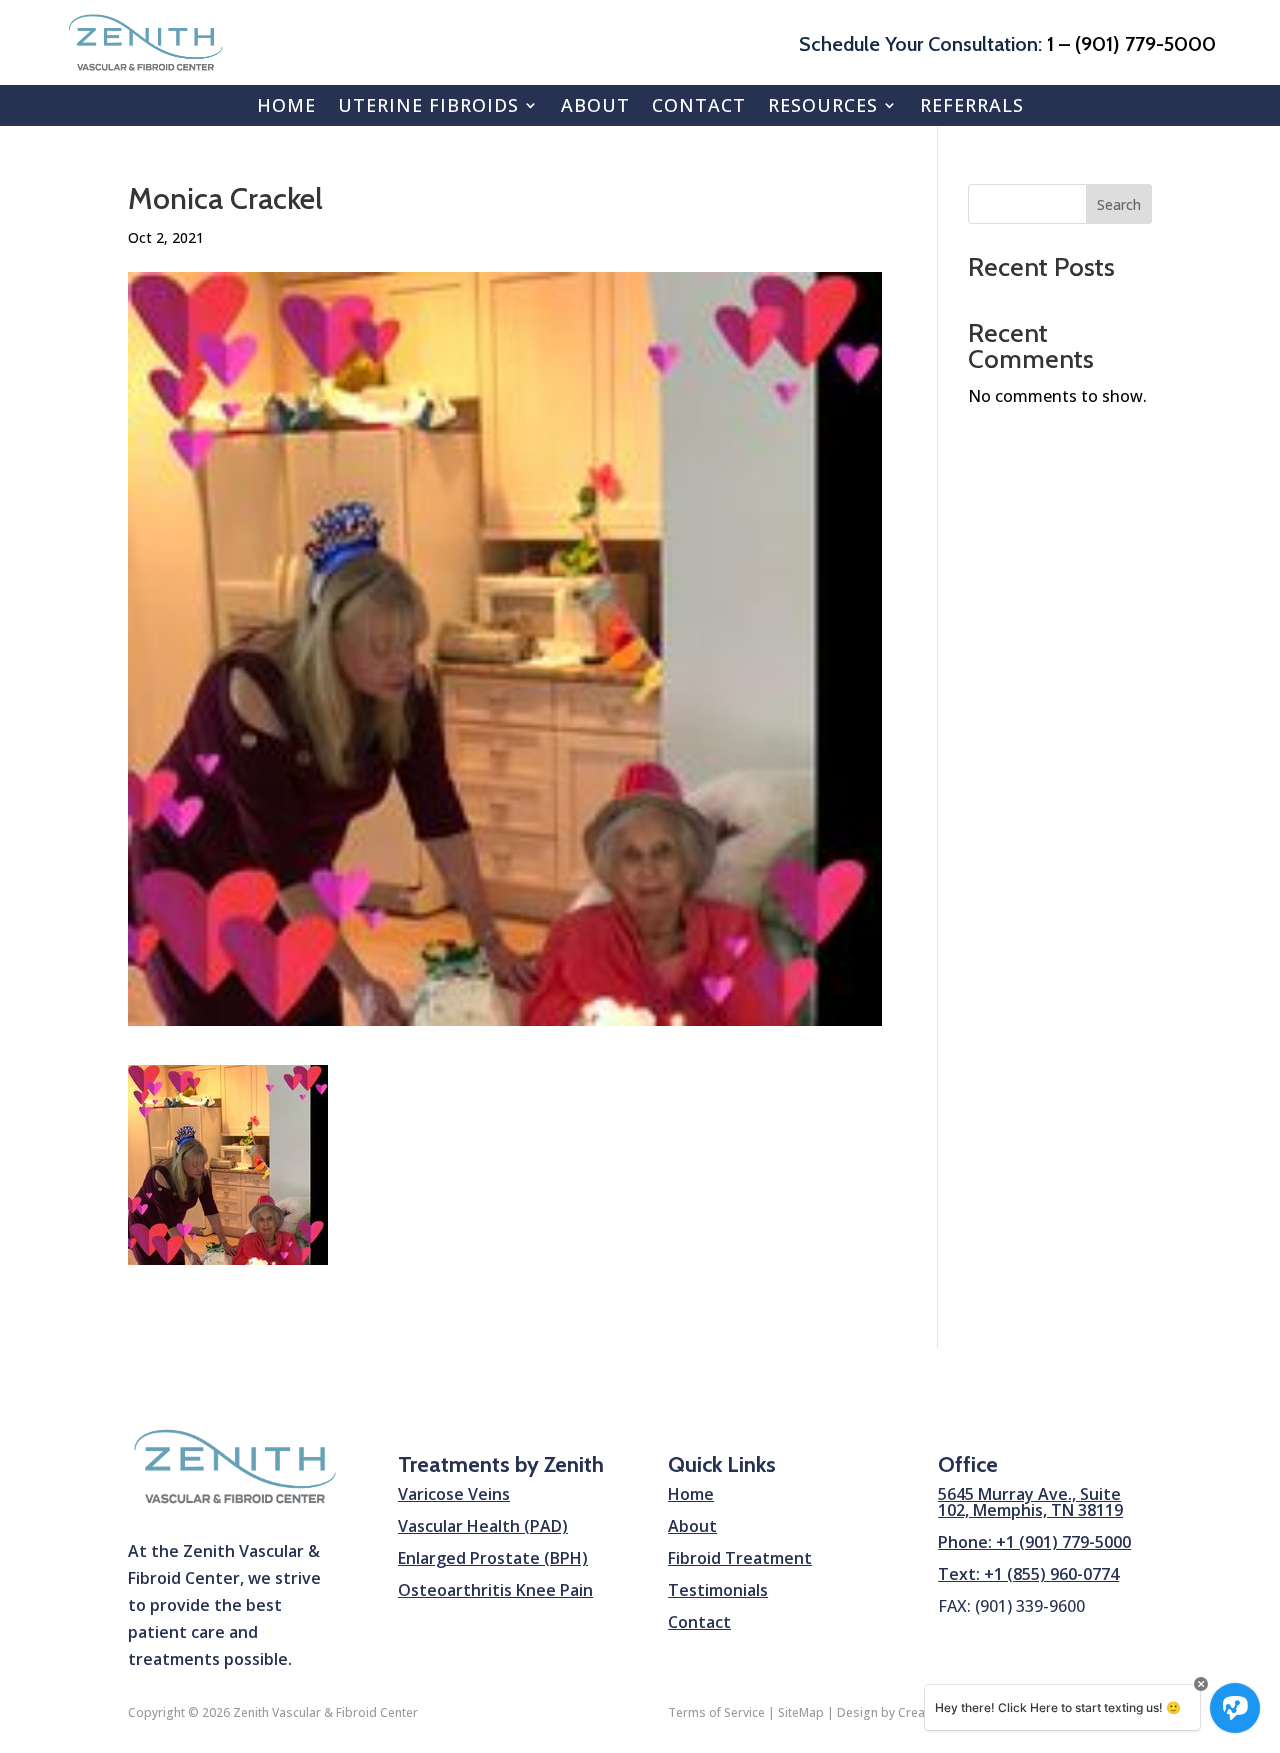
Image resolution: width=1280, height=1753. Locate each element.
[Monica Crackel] (228, 1250)
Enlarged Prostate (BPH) (493, 1558)
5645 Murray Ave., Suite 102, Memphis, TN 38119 (1030, 1502)
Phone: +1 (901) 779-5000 (1034, 1542)
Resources (823, 105)
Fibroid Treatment (740, 1558)
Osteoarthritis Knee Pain (495, 1590)
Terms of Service (716, 1712)
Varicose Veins (454, 1494)
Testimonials (718, 1590)
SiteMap (801, 1712)
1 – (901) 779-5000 (1131, 44)
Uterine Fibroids (428, 105)
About (595, 105)
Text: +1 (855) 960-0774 (1028, 1574)
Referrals (972, 105)
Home (286, 105)
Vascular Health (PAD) (483, 1526)
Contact (699, 105)
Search (1119, 204)
